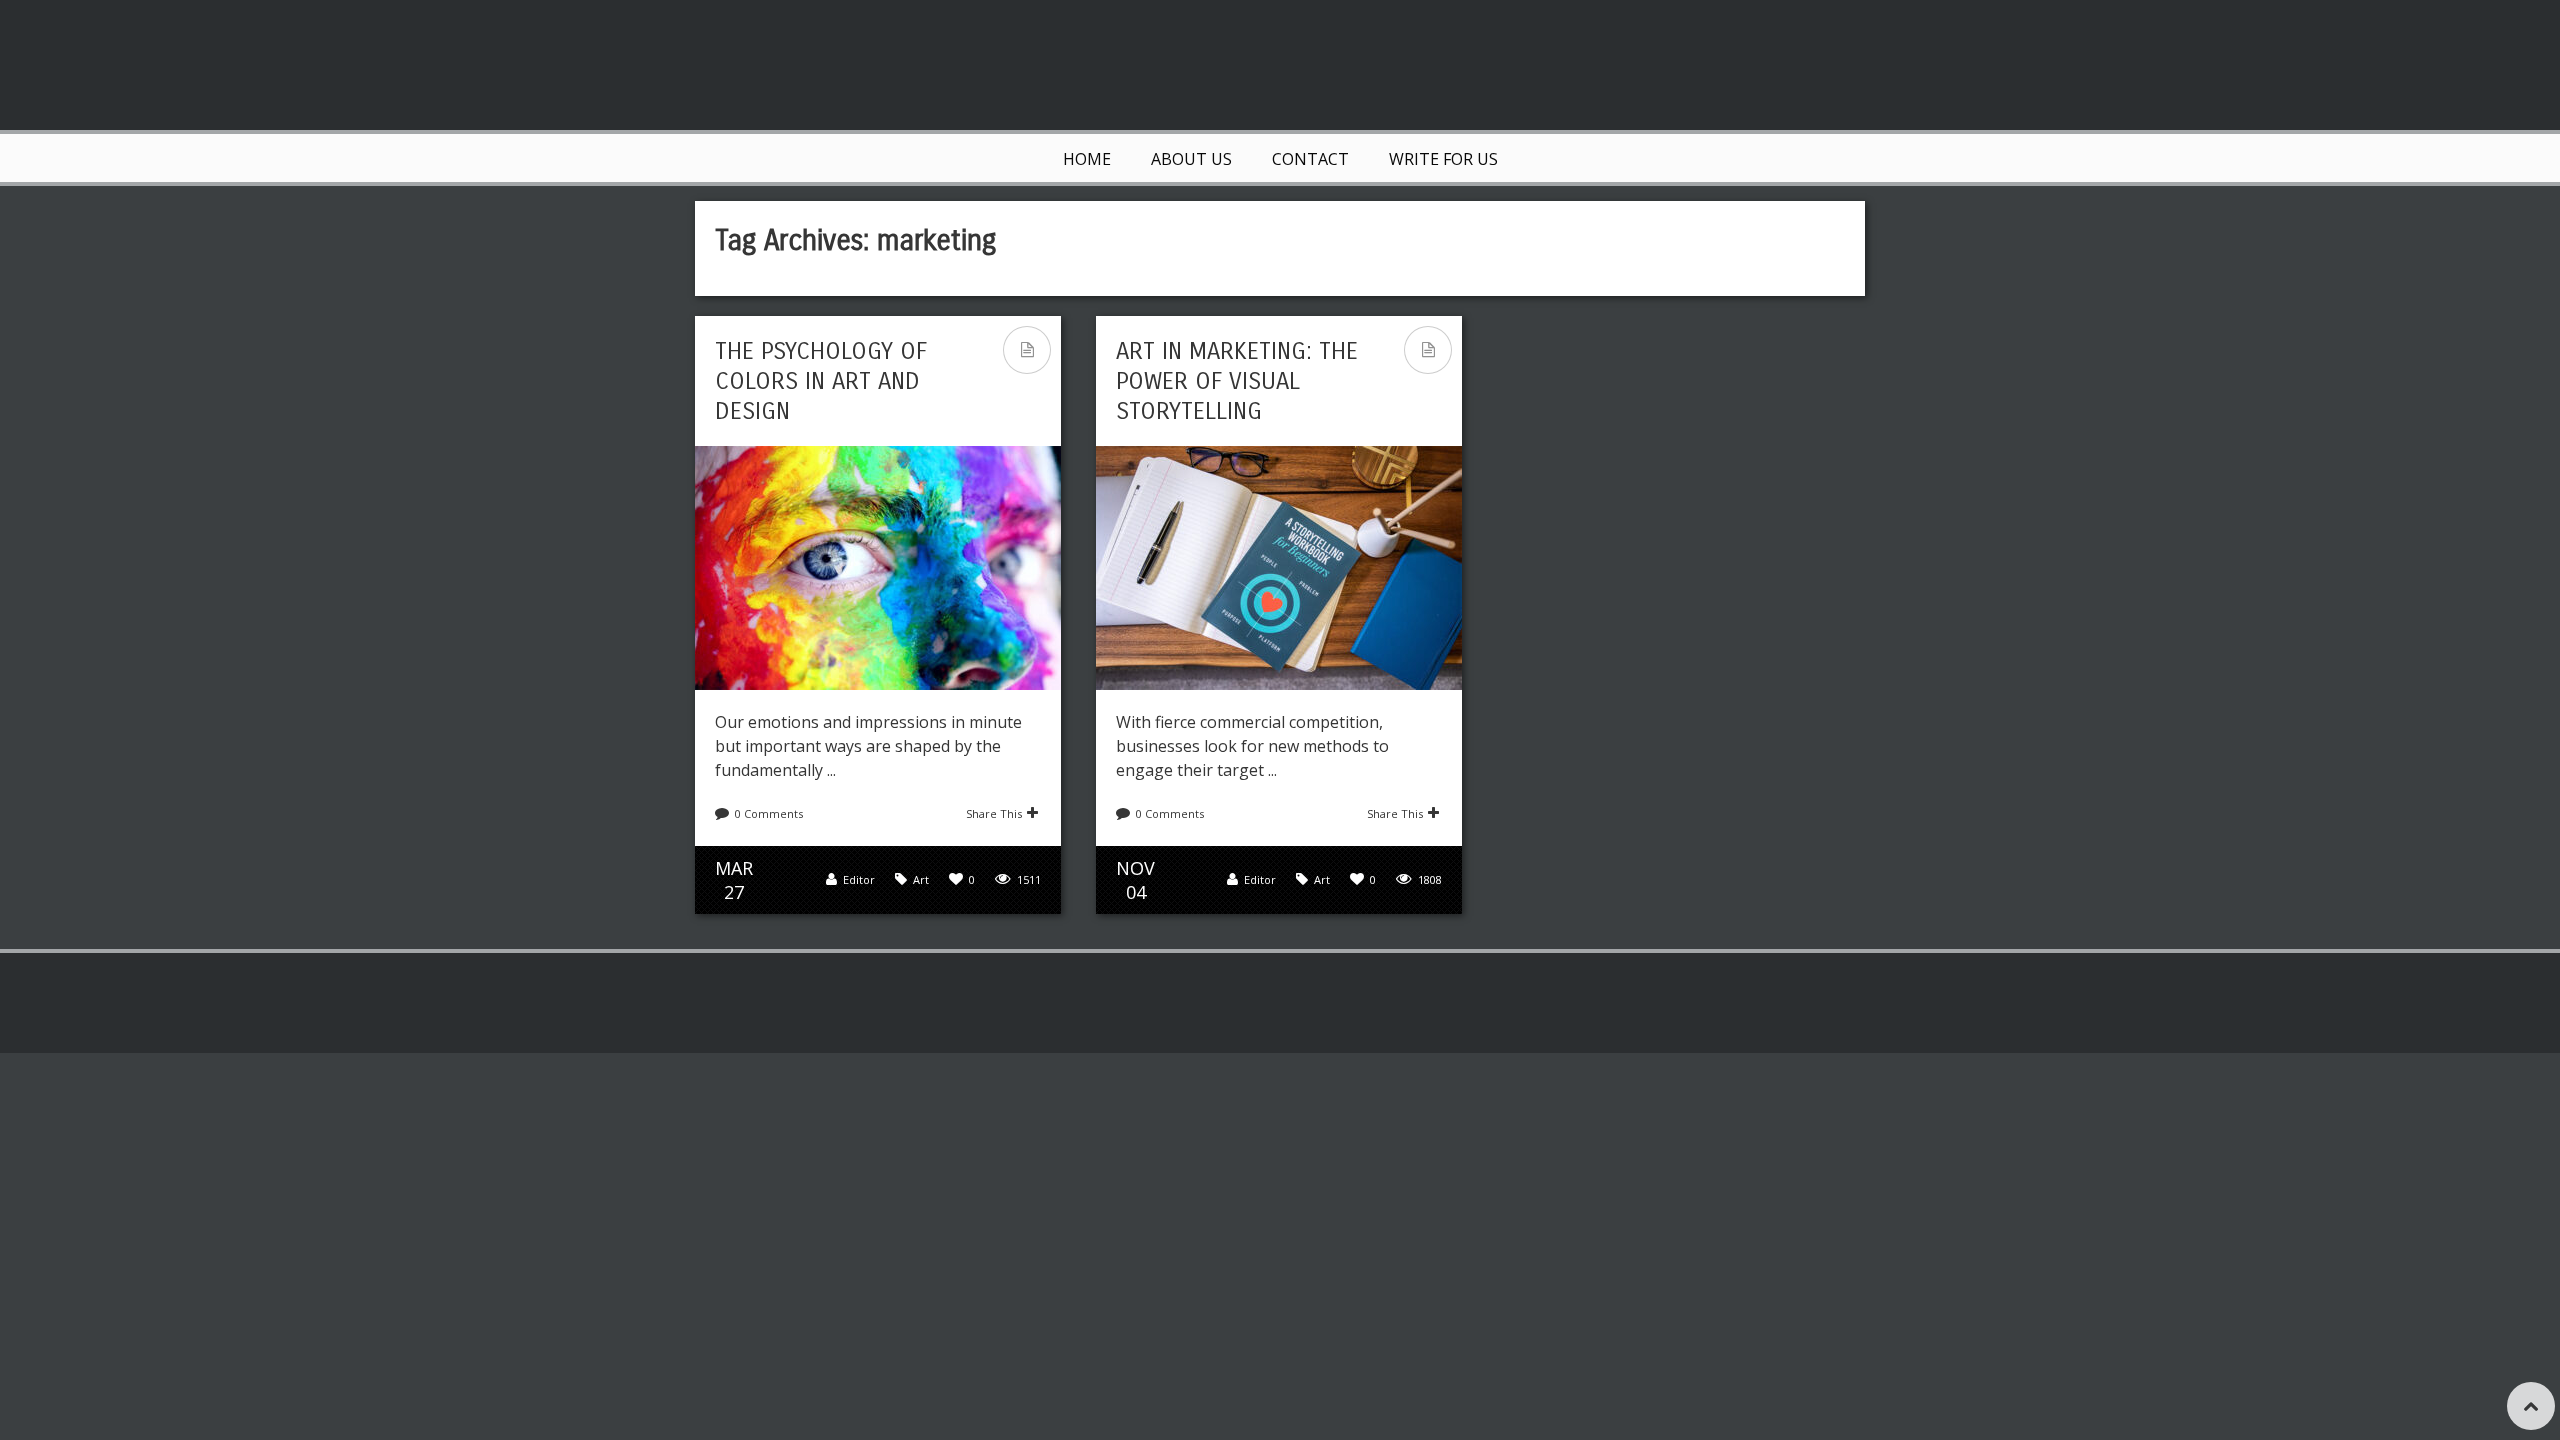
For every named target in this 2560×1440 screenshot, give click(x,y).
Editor (859, 879)
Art (921, 879)
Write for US (1443, 159)
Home (1087, 159)
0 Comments (769, 813)
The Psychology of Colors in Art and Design (821, 381)
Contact (1310, 159)
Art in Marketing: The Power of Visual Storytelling (1237, 381)
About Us (1191, 159)
